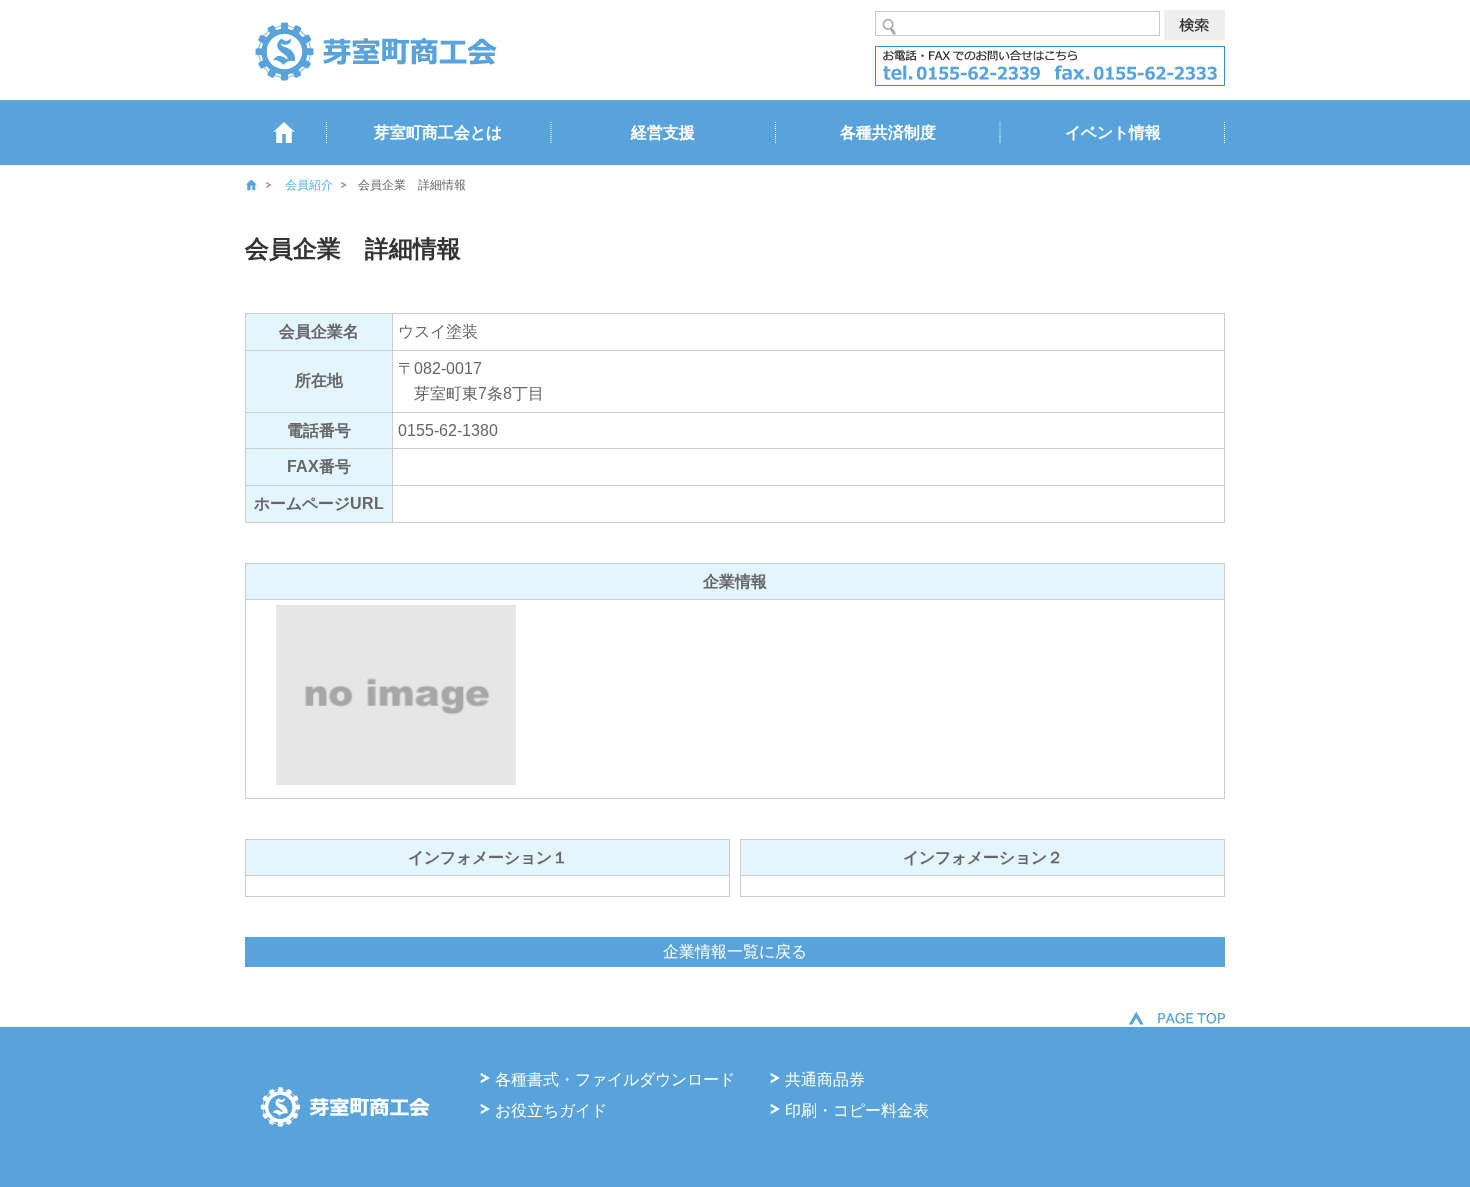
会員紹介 (309, 185)
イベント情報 (1113, 132)
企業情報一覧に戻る (735, 951)
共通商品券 (825, 1079)
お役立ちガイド (551, 1110)
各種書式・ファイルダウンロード (615, 1079)
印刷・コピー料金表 (857, 1110)
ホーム (265, 185)
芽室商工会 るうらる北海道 (375, 50)
